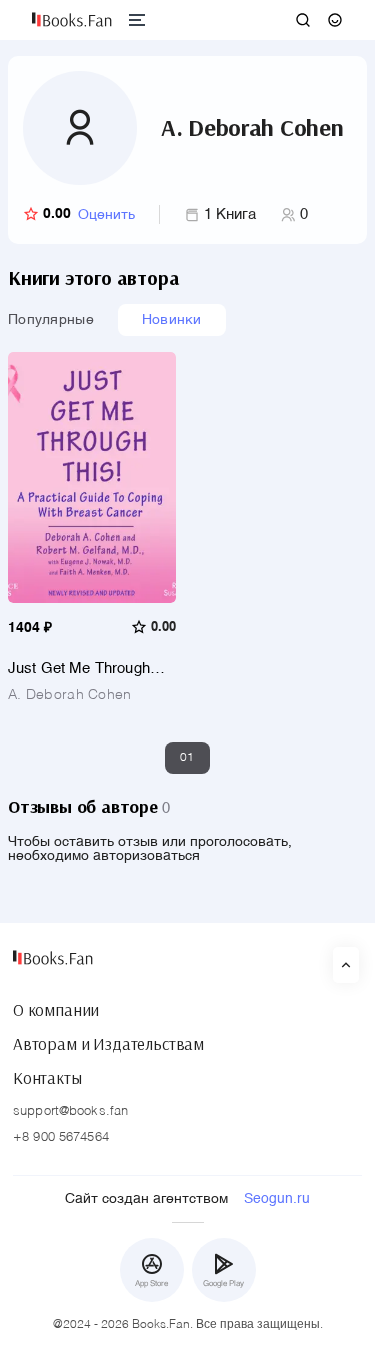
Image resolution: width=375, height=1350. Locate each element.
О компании (56, 1010)
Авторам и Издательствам (108, 1044)
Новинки (172, 320)
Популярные (51, 320)
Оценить (106, 215)
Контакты (47, 1078)
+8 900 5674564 (61, 1137)
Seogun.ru (277, 1199)
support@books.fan (70, 1111)
